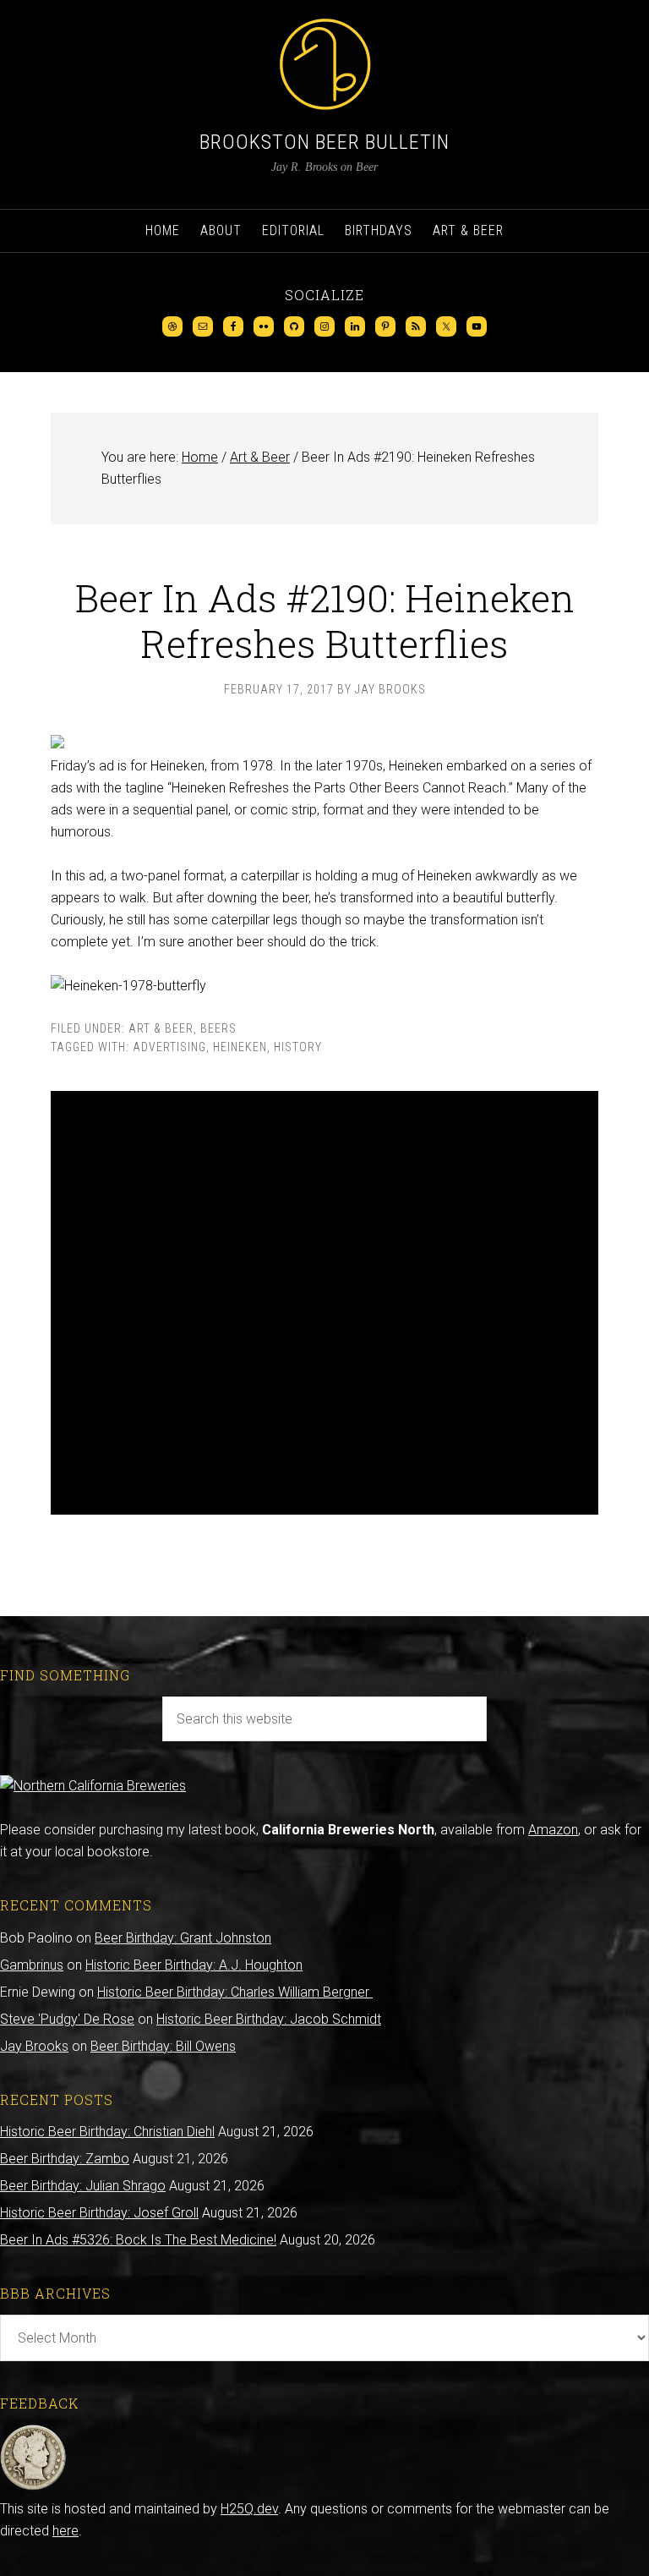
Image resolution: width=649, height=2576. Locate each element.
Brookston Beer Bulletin (324, 142)
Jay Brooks (34, 2046)
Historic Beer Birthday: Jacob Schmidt (269, 2019)
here (65, 2531)
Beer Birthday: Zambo (65, 2159)
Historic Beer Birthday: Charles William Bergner (235, 1992)
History (298, 1047)
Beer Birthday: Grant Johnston (183, 1938)
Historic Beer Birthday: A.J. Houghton (194, 1965)
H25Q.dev (249, 2509)
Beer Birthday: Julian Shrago (83, 2186)
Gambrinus (32, 1965)
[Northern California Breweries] (93, 1786)
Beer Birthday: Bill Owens (163, 2046)
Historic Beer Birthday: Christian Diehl (107, 2132)
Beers (218, 1028)
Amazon (553, 1830)
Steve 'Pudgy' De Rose (67, 2019)
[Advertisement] (324, 1303)
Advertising (169, 1047)
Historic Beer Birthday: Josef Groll (99, 2213)
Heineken (240, 1047)
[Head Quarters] (33, 2487)
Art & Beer (161, 1028)
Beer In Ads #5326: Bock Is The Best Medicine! (138, 2240)
